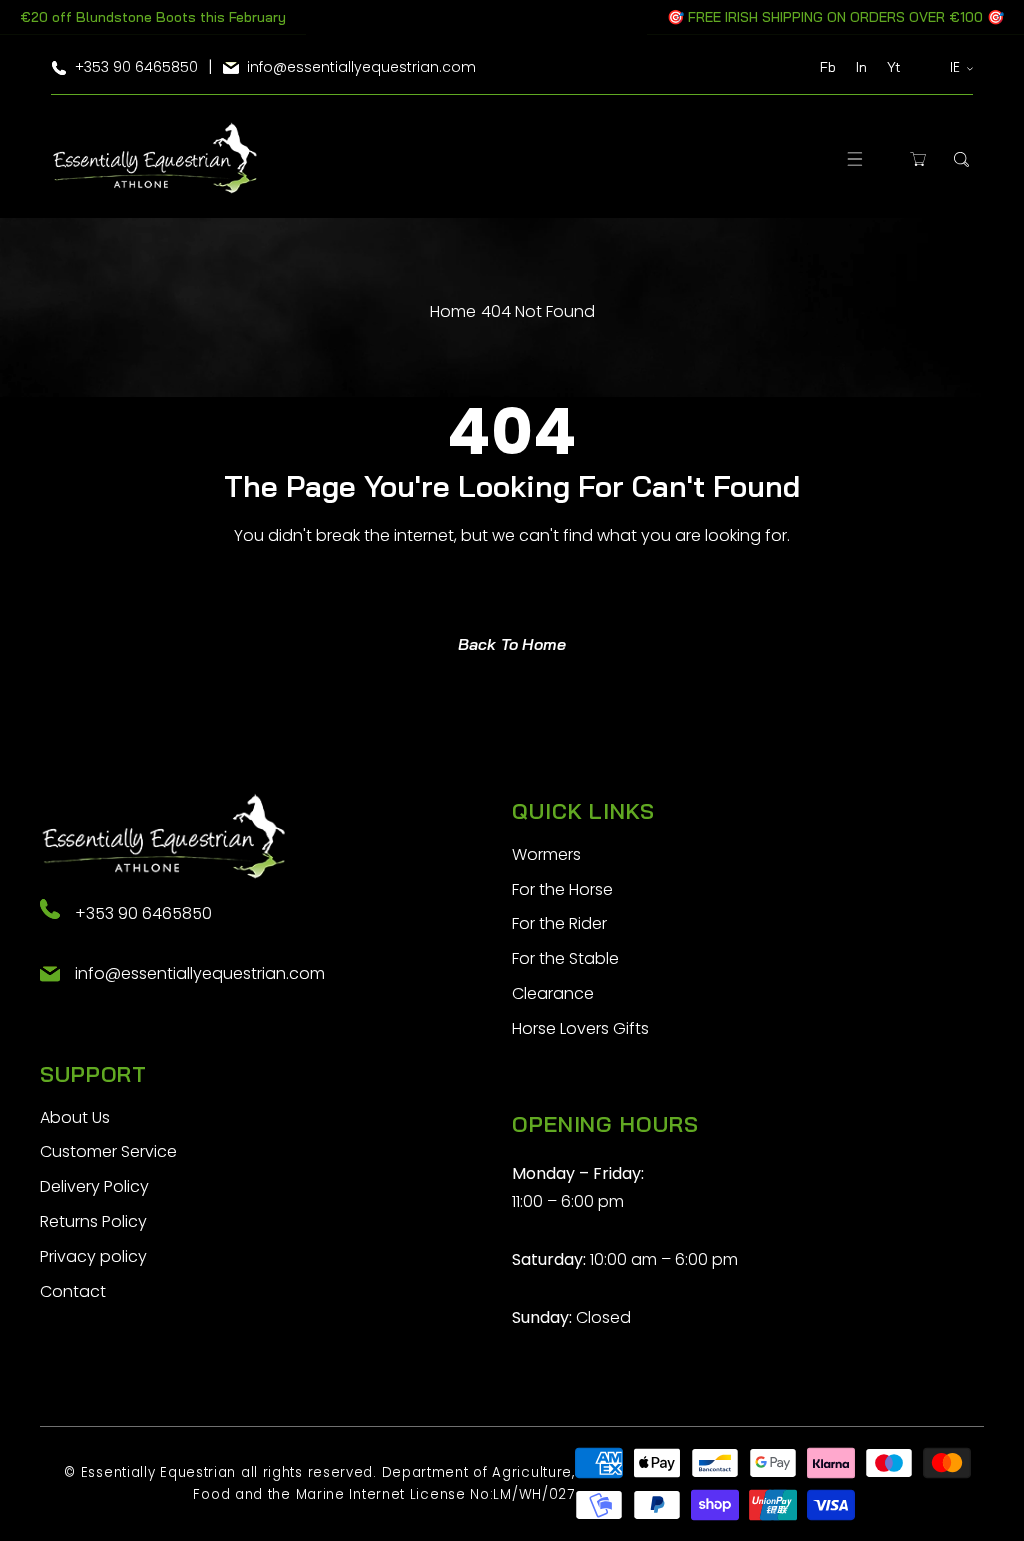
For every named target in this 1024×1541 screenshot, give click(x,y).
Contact (73, 1291)
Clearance (553, 993)
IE (955, 67)
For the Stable (565, 958)
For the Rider (559, 923)
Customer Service (108, 1151)
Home (453, 311)
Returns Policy (93, 1221)
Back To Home (512, 644)
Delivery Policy (94, 1186)
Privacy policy (93, 1256)
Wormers (546, 854)
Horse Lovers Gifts (580, 1028)
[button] (855, 159)
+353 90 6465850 (143, 913)
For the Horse (562, 889)
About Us (75, 1117)
